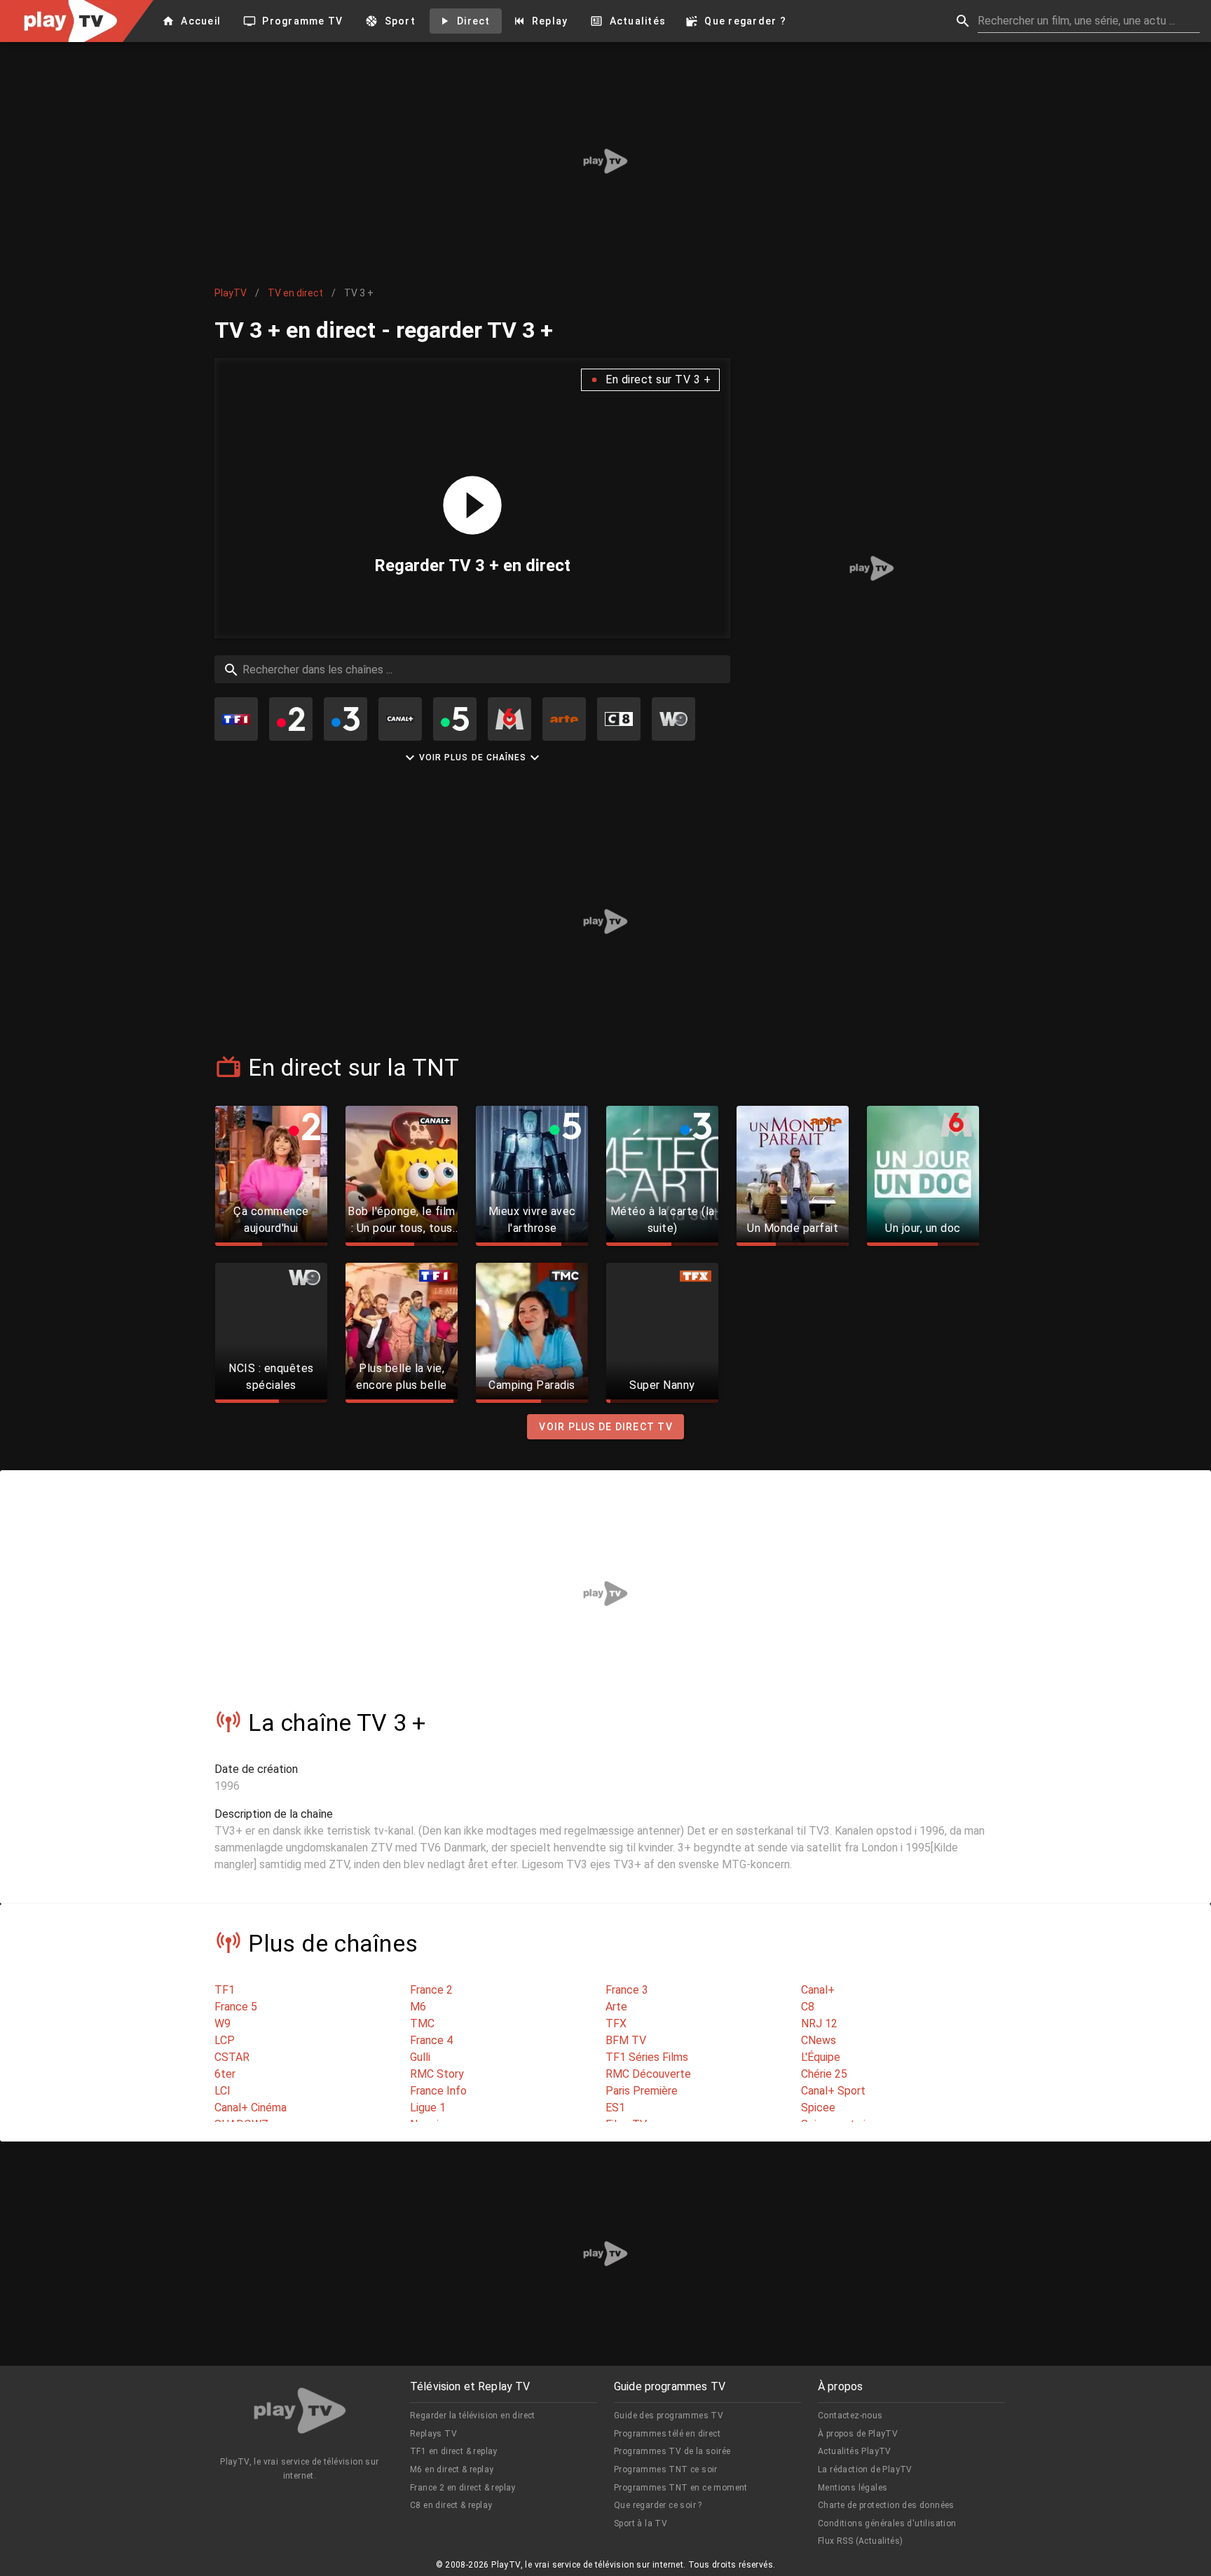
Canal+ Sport (833, 2091)
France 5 (236, 2007)
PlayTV (231, 293)
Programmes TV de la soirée (672, 2451)
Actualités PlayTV (855, 2451)
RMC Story (437, 2074)
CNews (819, 2040)
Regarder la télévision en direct (473, 2416)
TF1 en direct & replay (454, 2451)
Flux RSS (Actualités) (860, 2541)
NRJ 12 (819, 2023)
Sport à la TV (641, 2523)
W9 (223, 2023)
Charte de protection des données (886, 2505)
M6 (418, 2007)
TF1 (225, 1990)
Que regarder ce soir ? (658, 2505)
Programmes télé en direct (667, 2434)
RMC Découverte (648, 2074)
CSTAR (232, 2057)
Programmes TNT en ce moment (681, 2488)
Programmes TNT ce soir (666, 2469)
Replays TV (433, 2434)
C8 (808, 2007)
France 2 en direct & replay (463, 2488)
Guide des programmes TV (669, 2416)
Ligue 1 (428, 2108)
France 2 (431, 1990)
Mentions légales (853, 2488)
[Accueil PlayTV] (300, 2413)
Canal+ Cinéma (251, 2108)
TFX (616, 2023)
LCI (223, 2091)
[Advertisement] (605, 161)
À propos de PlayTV (858, 2434)
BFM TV (626, 2040)
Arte (616, 2007)
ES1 (615, 2108)
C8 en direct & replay (451, 2505)
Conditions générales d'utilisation (887, 2523)
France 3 (627, 1990)
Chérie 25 (824, 2074)
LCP (225, 2040)
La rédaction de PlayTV (865, 2469)
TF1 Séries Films (647, 2057)
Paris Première (642, 2091)
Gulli (420, 2057)
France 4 (431, 2040)
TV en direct (295, 293)
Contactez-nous (850, 2416)
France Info (438, 2091)
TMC (422, 2023)
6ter (225, 2074)
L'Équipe (821, 2057)
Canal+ (818, 1990)
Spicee (818, 2108)
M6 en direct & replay (452, 2469)
